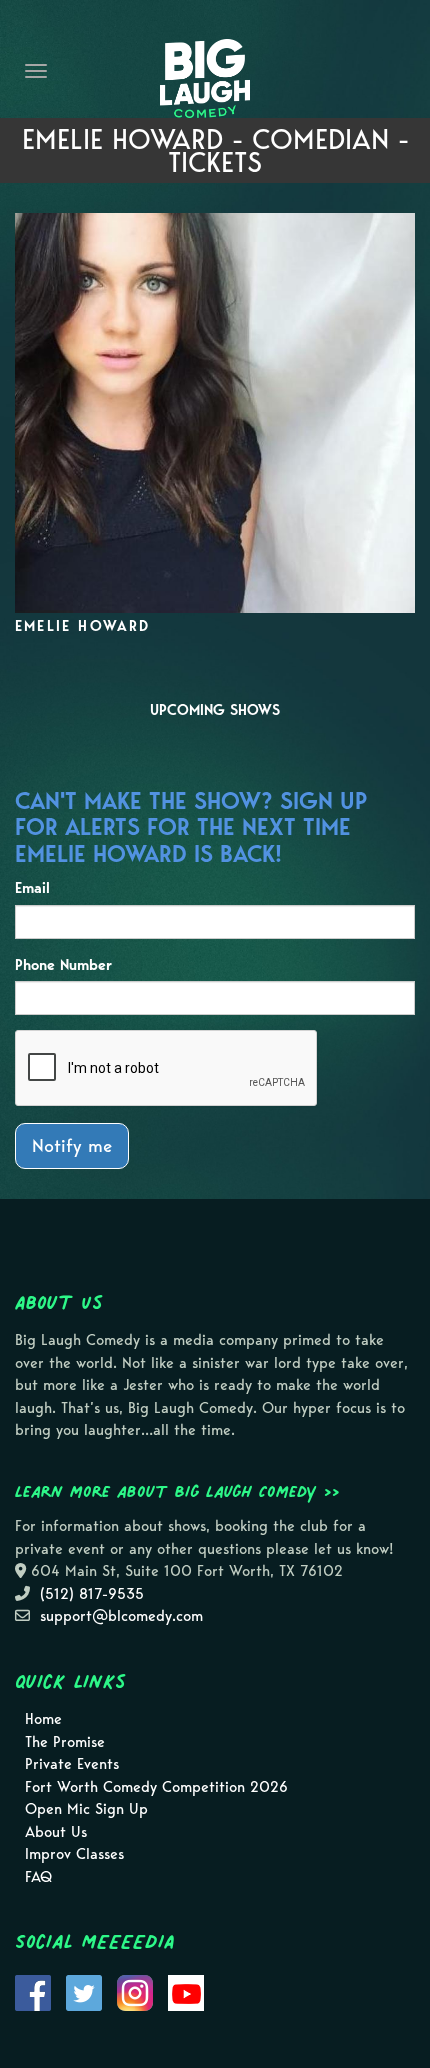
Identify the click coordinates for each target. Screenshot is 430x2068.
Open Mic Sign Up (86, 1809)
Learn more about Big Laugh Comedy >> (177, 1491)
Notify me (72, 1145)
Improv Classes (74, 1854)
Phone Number (63, 965)
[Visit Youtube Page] (186, 1992)
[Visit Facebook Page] (33, 1992)
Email (32, 888)
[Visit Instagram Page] (135, 1992)
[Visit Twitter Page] (84, 1992)
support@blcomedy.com (121, 1616)
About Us (56, 1832)
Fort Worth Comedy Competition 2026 (156, 1787)
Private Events (72, 1764)
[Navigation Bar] (36, 71)
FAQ (38, 1877)
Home (43, 1719)
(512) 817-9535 (92, 1594)
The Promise (65, 1742)
